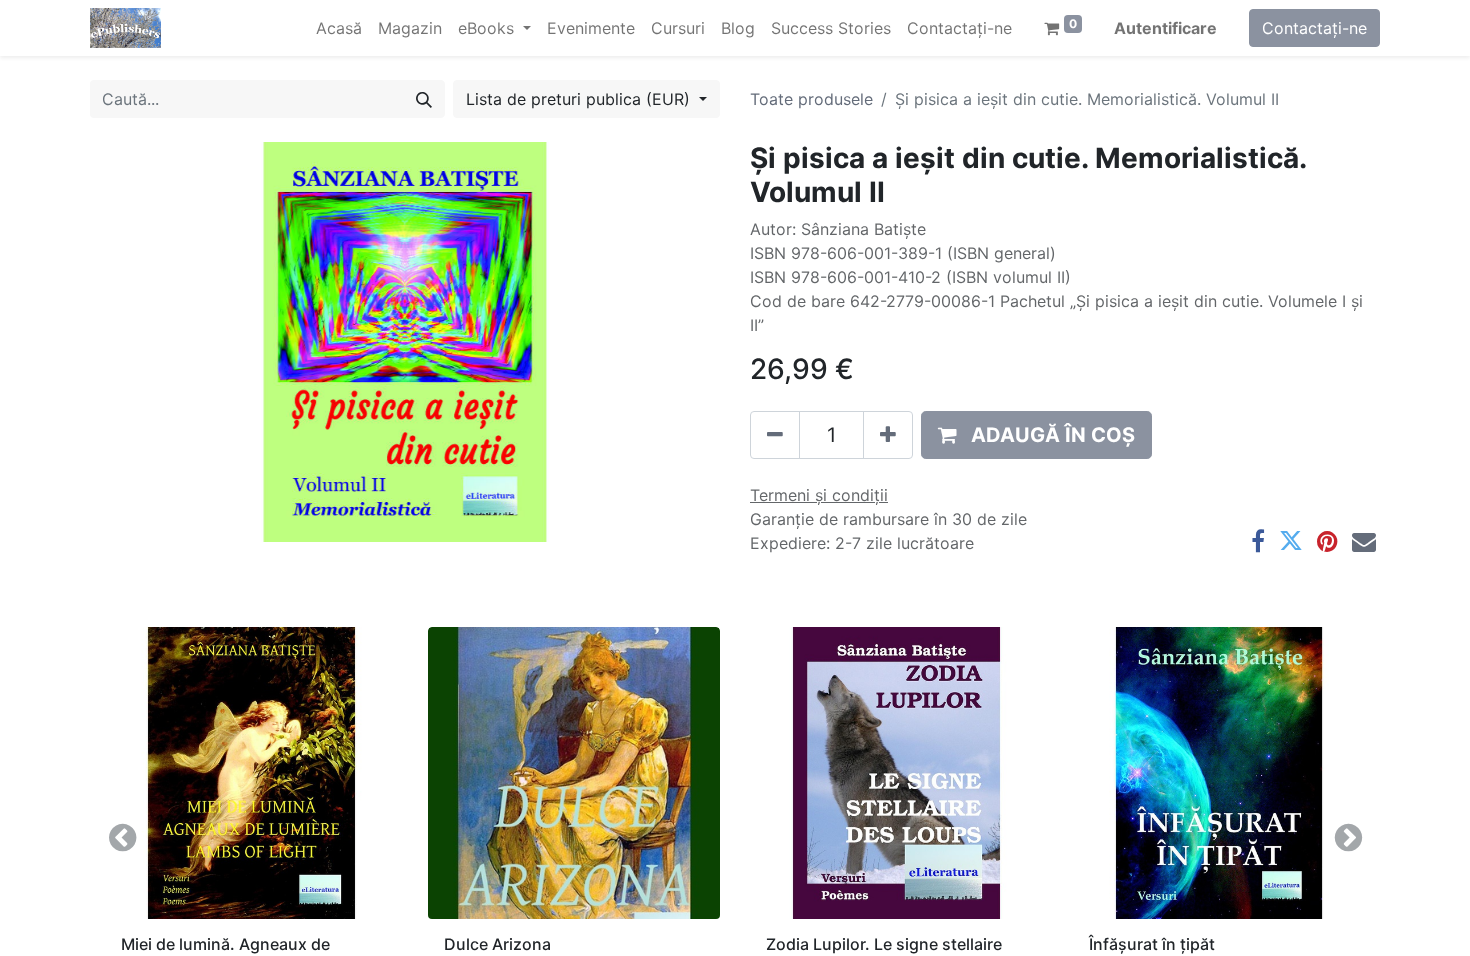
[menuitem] (339, 28)
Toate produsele (811, 99)
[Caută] (424, 99)
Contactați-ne (1314, 28)
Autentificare (1165, 28)
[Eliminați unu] (775, 435)
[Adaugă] (888, 435)
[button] (1036, 435)
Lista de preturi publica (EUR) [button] (580, 99)
